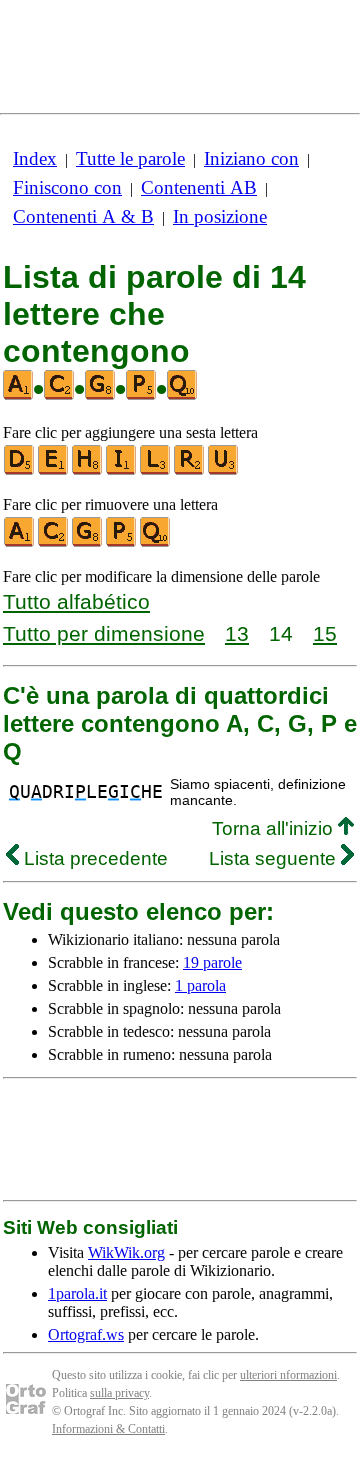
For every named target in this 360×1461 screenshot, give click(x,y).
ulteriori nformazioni (288, 1375)
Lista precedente (93, 858)
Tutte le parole (130, 158)
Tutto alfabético (76, 601)
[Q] (156, 542)
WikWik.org (126, 1252)
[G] (88, 542)
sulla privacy (119, 1393)
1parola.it (77, 1293)
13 (237, 633)
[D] (20, 470)
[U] (224, 470)
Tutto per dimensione (104, 633)
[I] (122, 470)
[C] (54, 542)
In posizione (220, 216)
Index (35, 158)
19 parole (212, 962)
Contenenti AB (199, 187)
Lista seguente (275, 858)
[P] (122, 542)
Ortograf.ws (86, 1334)
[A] (20, 542)
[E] (54, 470)
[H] (88, 470)
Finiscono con (67, 187)
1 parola (200, 985)
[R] (190, 470)
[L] (156, 470)
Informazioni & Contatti (108, 1429)
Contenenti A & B (83, 216)
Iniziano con (251, 158)
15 (325, 633)
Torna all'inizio (275, 828)
